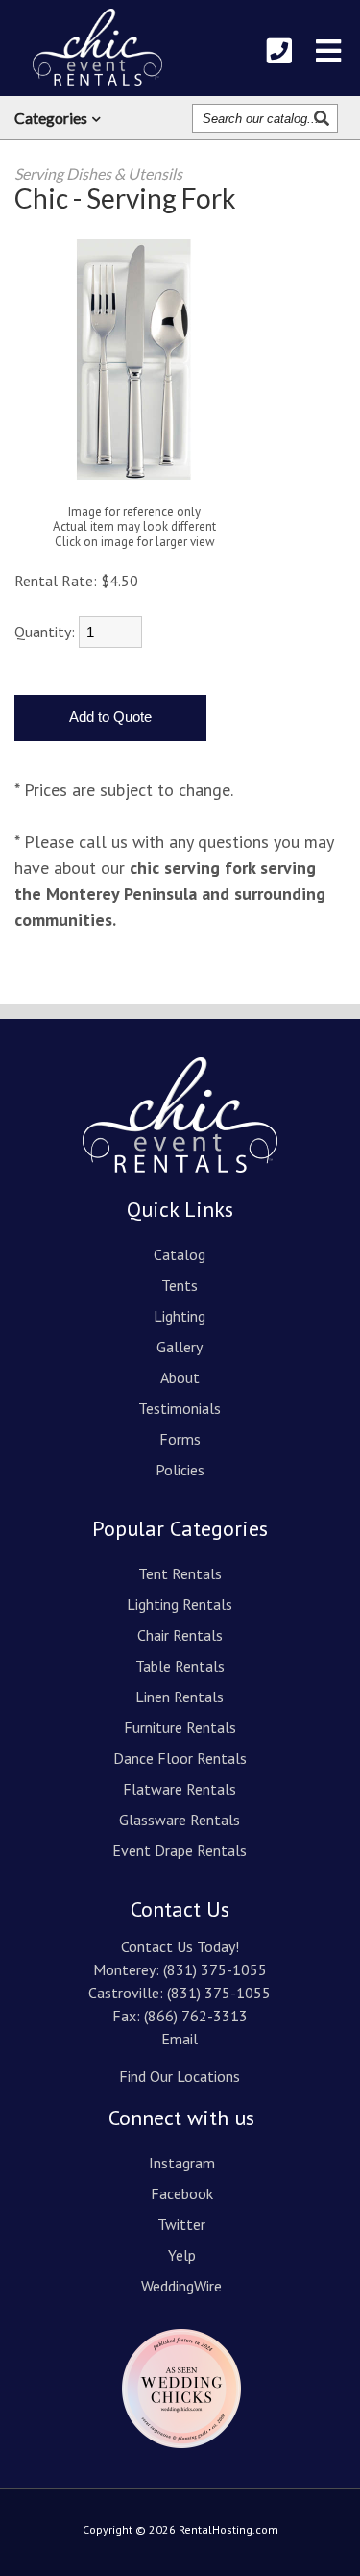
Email (180, 2039)
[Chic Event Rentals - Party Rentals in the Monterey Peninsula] (97, 47)
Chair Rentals (180, 1635)
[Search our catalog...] (324, 118)
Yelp (182, 2255)
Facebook (182, 2193)
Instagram (182, 2163)
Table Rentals (180, 1666)
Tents (180, 1285)
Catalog (180, 1254)
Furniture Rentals (180, 1727)
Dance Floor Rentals (180, 1758)
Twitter (181, 2224)
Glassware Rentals (180, 1820)
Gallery (180, 1347)
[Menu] (328, 51)
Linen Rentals (180, 1697)
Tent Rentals (180, 1573)
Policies (180, 1470)
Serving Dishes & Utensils (98, 173)
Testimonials (180, 1408)
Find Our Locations (180, 2076)
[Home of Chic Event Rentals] (180, 1186)
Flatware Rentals (180, 1789)
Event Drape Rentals (180, 1850)
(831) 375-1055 (215, 1969)
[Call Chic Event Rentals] (279, 51)
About (180, 1377)
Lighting (180, 1316)
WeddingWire (181, 2286)
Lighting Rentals (180, 1604)
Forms (180, 1439)
